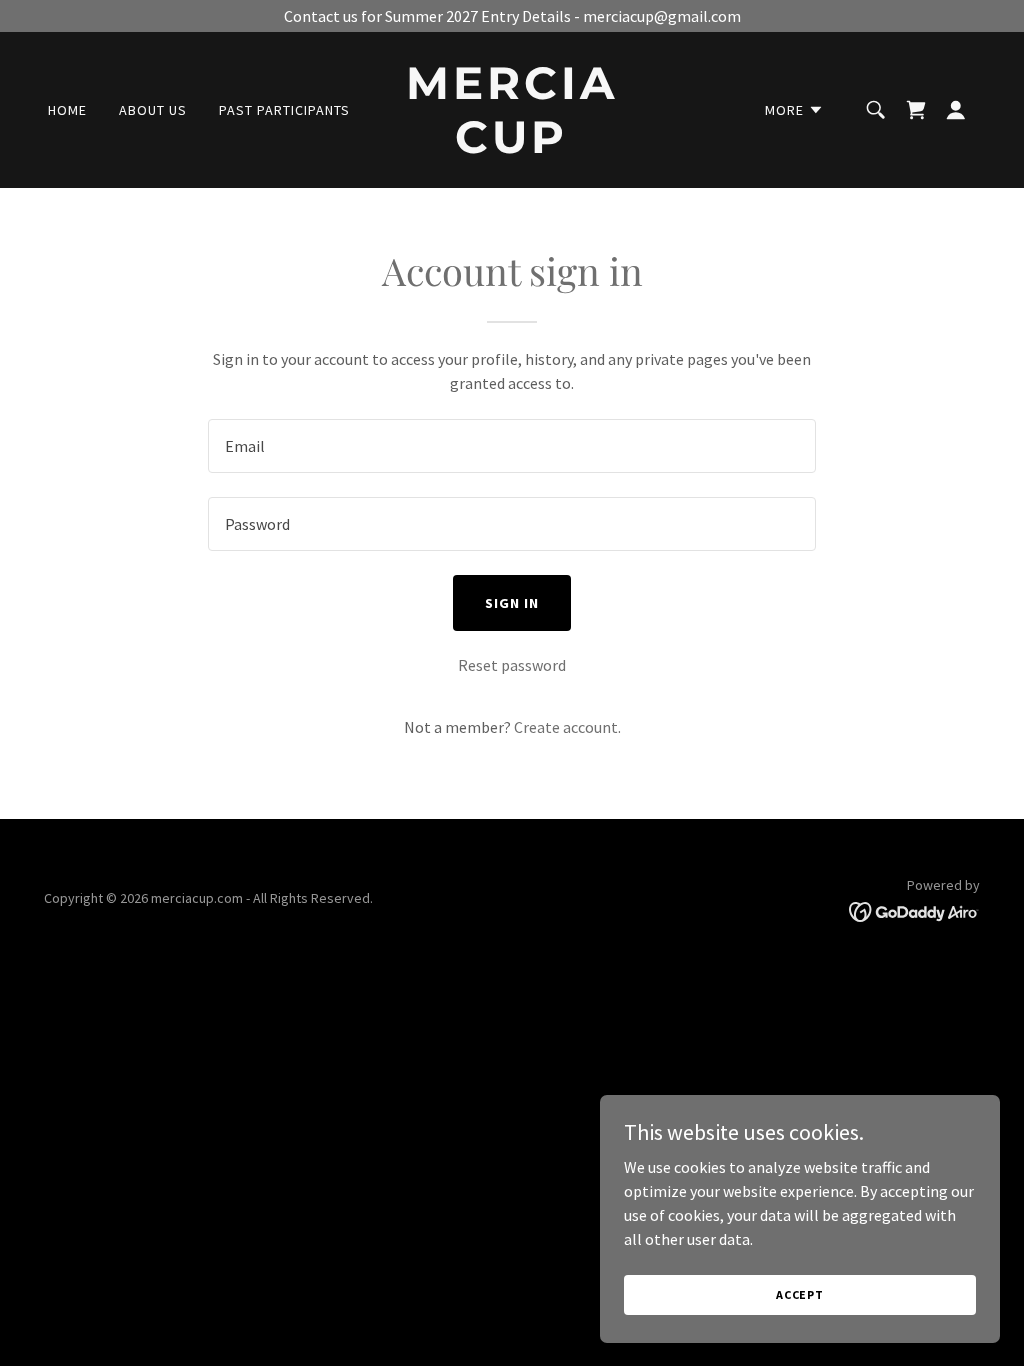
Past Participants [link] (284, 110)
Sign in (512, 603)
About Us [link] (153, 110)
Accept (800, 1294)
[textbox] (512, 446)
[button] (794, 110)
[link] (511, 147)
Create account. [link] (567, 727)
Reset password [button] (512, 665)
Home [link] (67, 110)
